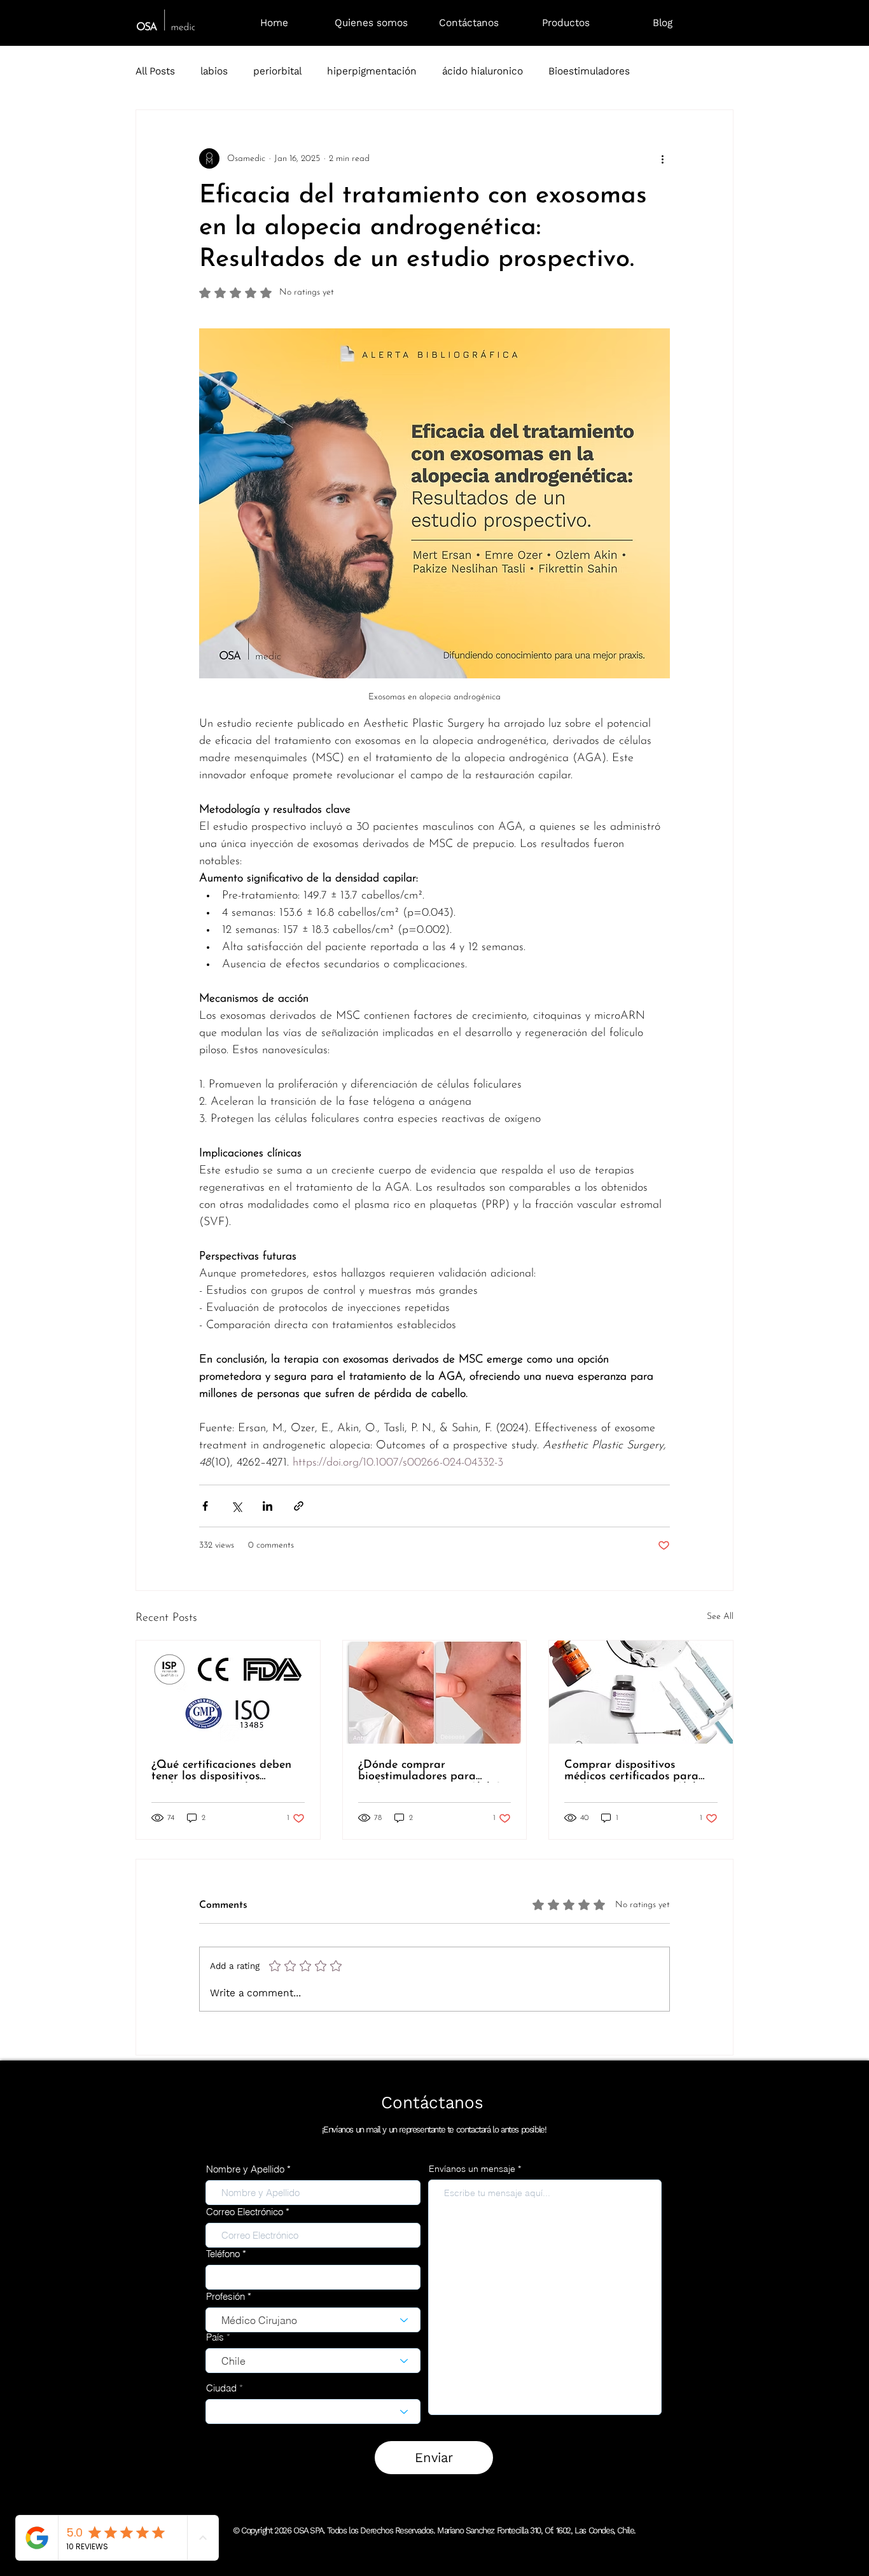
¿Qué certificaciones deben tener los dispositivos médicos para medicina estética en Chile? (221, 1771)
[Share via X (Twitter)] (236, 1506)
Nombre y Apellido (245, 2169)
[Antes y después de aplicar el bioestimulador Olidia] (435, 1692)
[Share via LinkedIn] (268, 1506)
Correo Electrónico (245, 2212)
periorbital (277, 71)
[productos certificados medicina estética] (641, 1692)
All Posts (155, 71)
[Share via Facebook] (205, 1506)
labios (214, 71)
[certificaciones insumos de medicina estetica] (228, 1692)
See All (720, 1617)
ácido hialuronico (483, 71)
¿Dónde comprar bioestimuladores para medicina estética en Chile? (429, 1771)
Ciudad (221, 2388)
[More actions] (662, 158)
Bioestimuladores (589, 71)
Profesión (226, 2296)
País (215, 2337)
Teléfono (223, 2254)
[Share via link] (299, 1506)
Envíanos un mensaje (472, 2169)
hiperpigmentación (372, 71)
